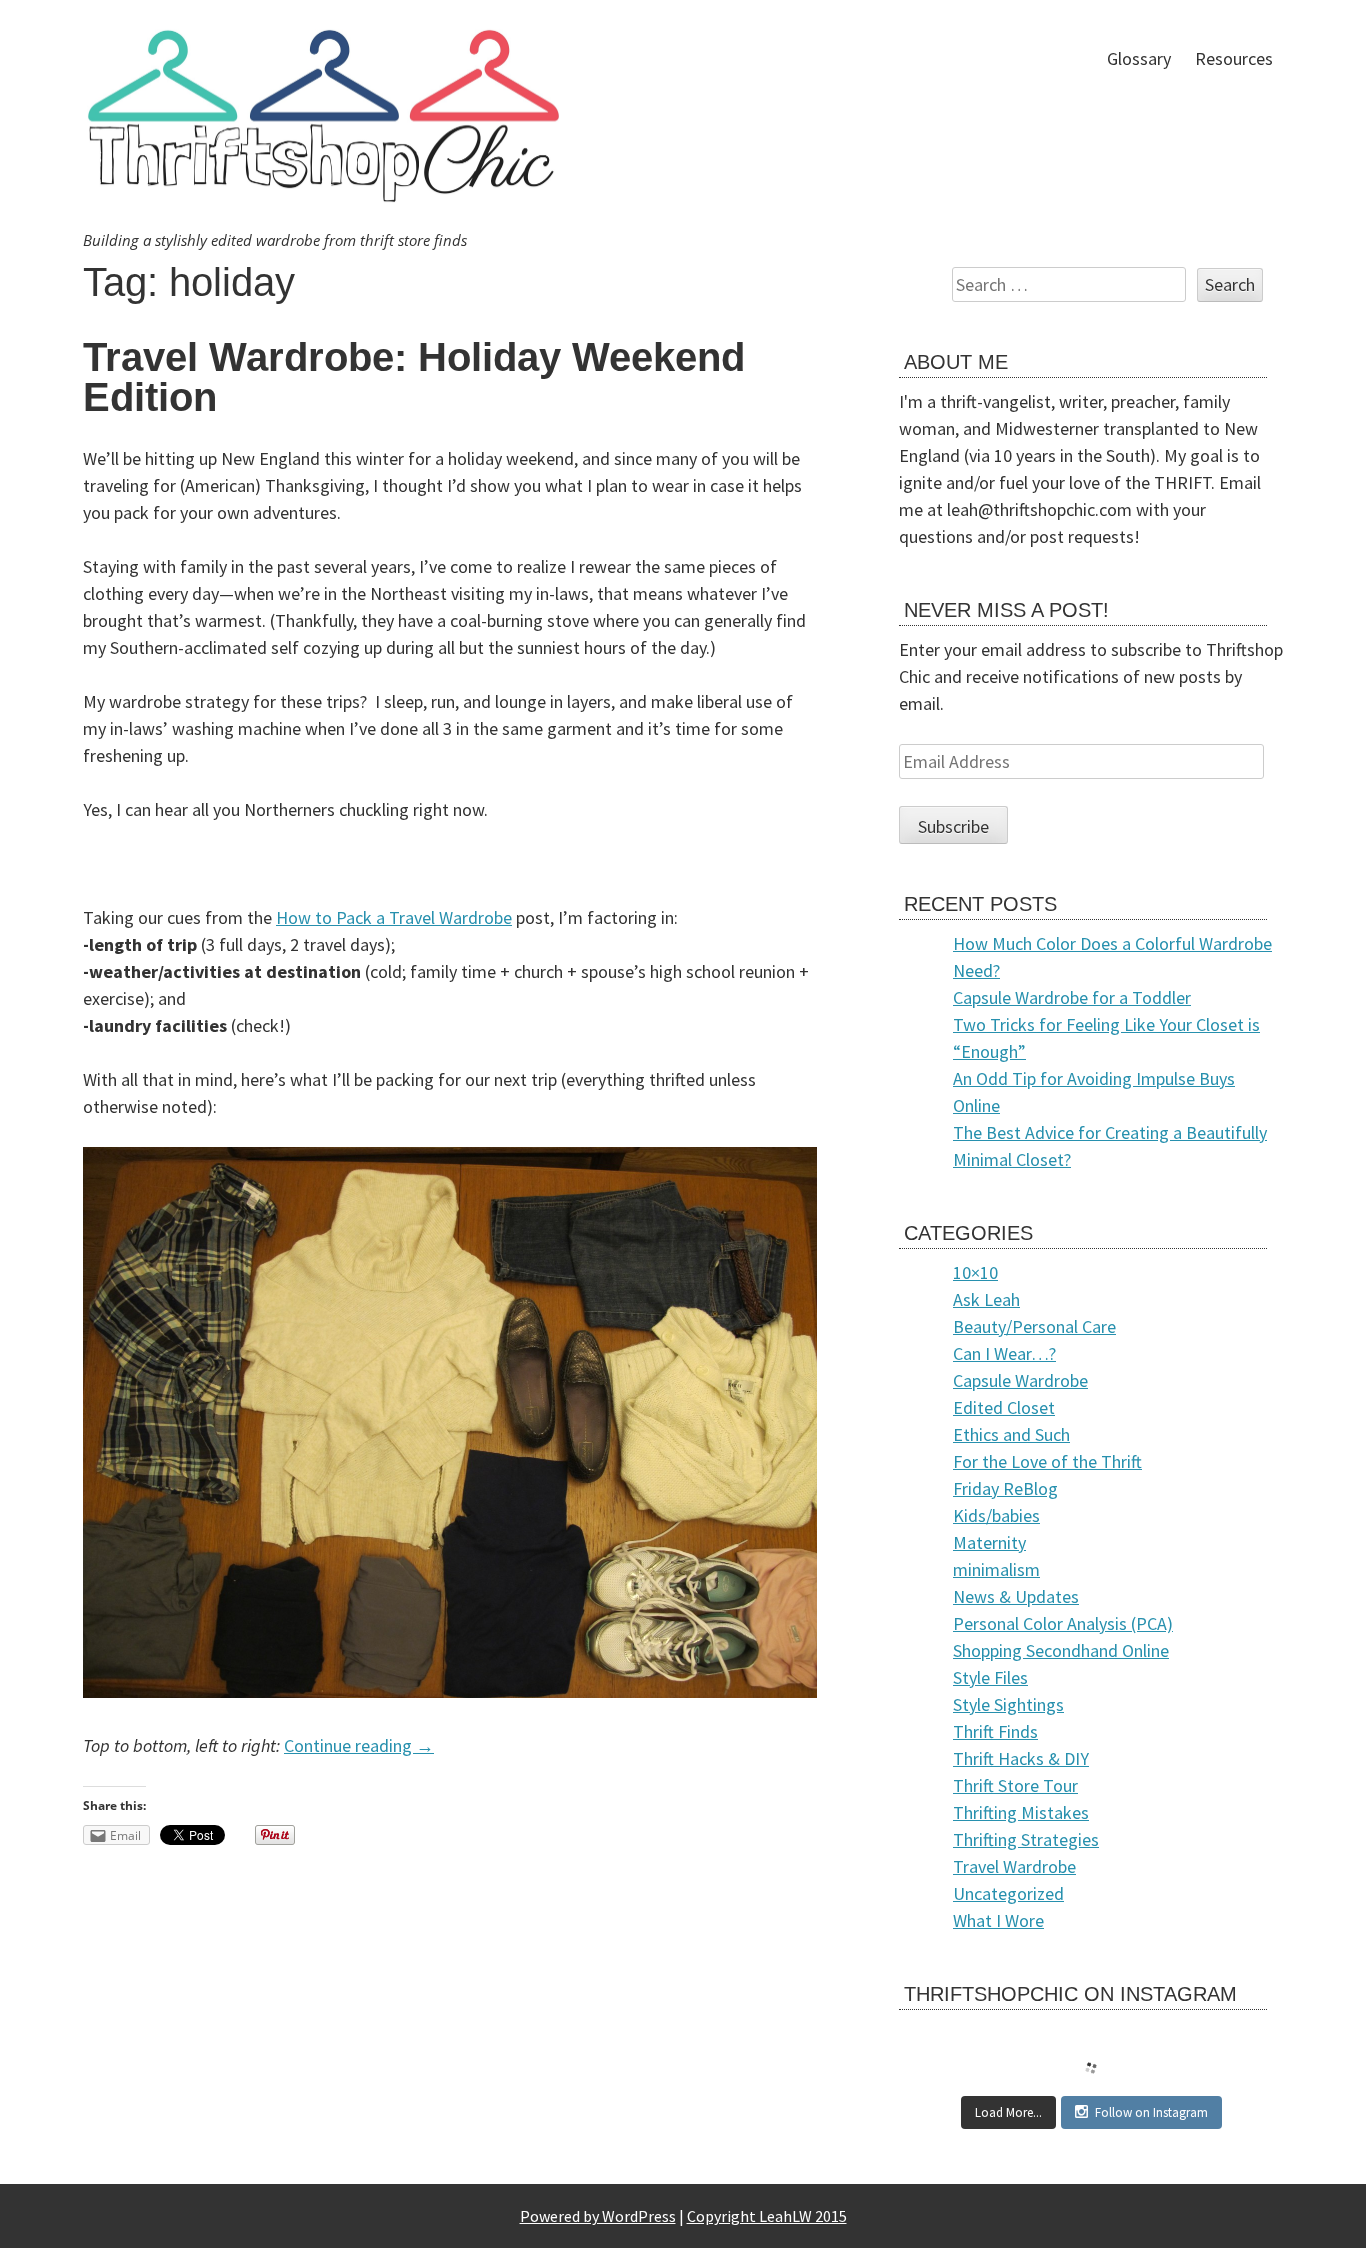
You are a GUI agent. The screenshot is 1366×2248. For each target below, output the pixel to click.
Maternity (989, 1542)
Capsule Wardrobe (1020, 1380)
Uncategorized (1008, 1893)
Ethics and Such (1011, 1434)
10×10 (975, 1272)
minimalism (996, 1569)
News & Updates (1016, 1596)
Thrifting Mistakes (1021, 1812)
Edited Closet (1004, 1407)
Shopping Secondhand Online (1061, 1650)
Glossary (1139, 58)
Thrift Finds (995, 1731)
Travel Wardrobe (1014, 1866)
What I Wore (998, 1920)
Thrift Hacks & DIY (1021, 1758)
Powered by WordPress (598, 2216)
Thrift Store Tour (1015, 1785)
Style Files (990, 1677)
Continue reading (359, 1745)
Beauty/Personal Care (1034, 1326)
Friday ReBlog (1005, 1488)
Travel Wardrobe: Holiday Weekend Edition (414, 377)
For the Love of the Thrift (1047, 1461)
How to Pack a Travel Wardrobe (394, 917)
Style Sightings (1008, 1704)
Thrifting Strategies (1026, 1839)
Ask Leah (986, 1299)
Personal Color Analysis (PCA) (1063, 1623)
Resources (1234, 58)
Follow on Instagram (1151, 2112)
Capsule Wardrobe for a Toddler (1072, 997)
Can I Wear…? (1004, 1353)
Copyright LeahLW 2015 (767, 2216)
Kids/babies (996, 1515)
